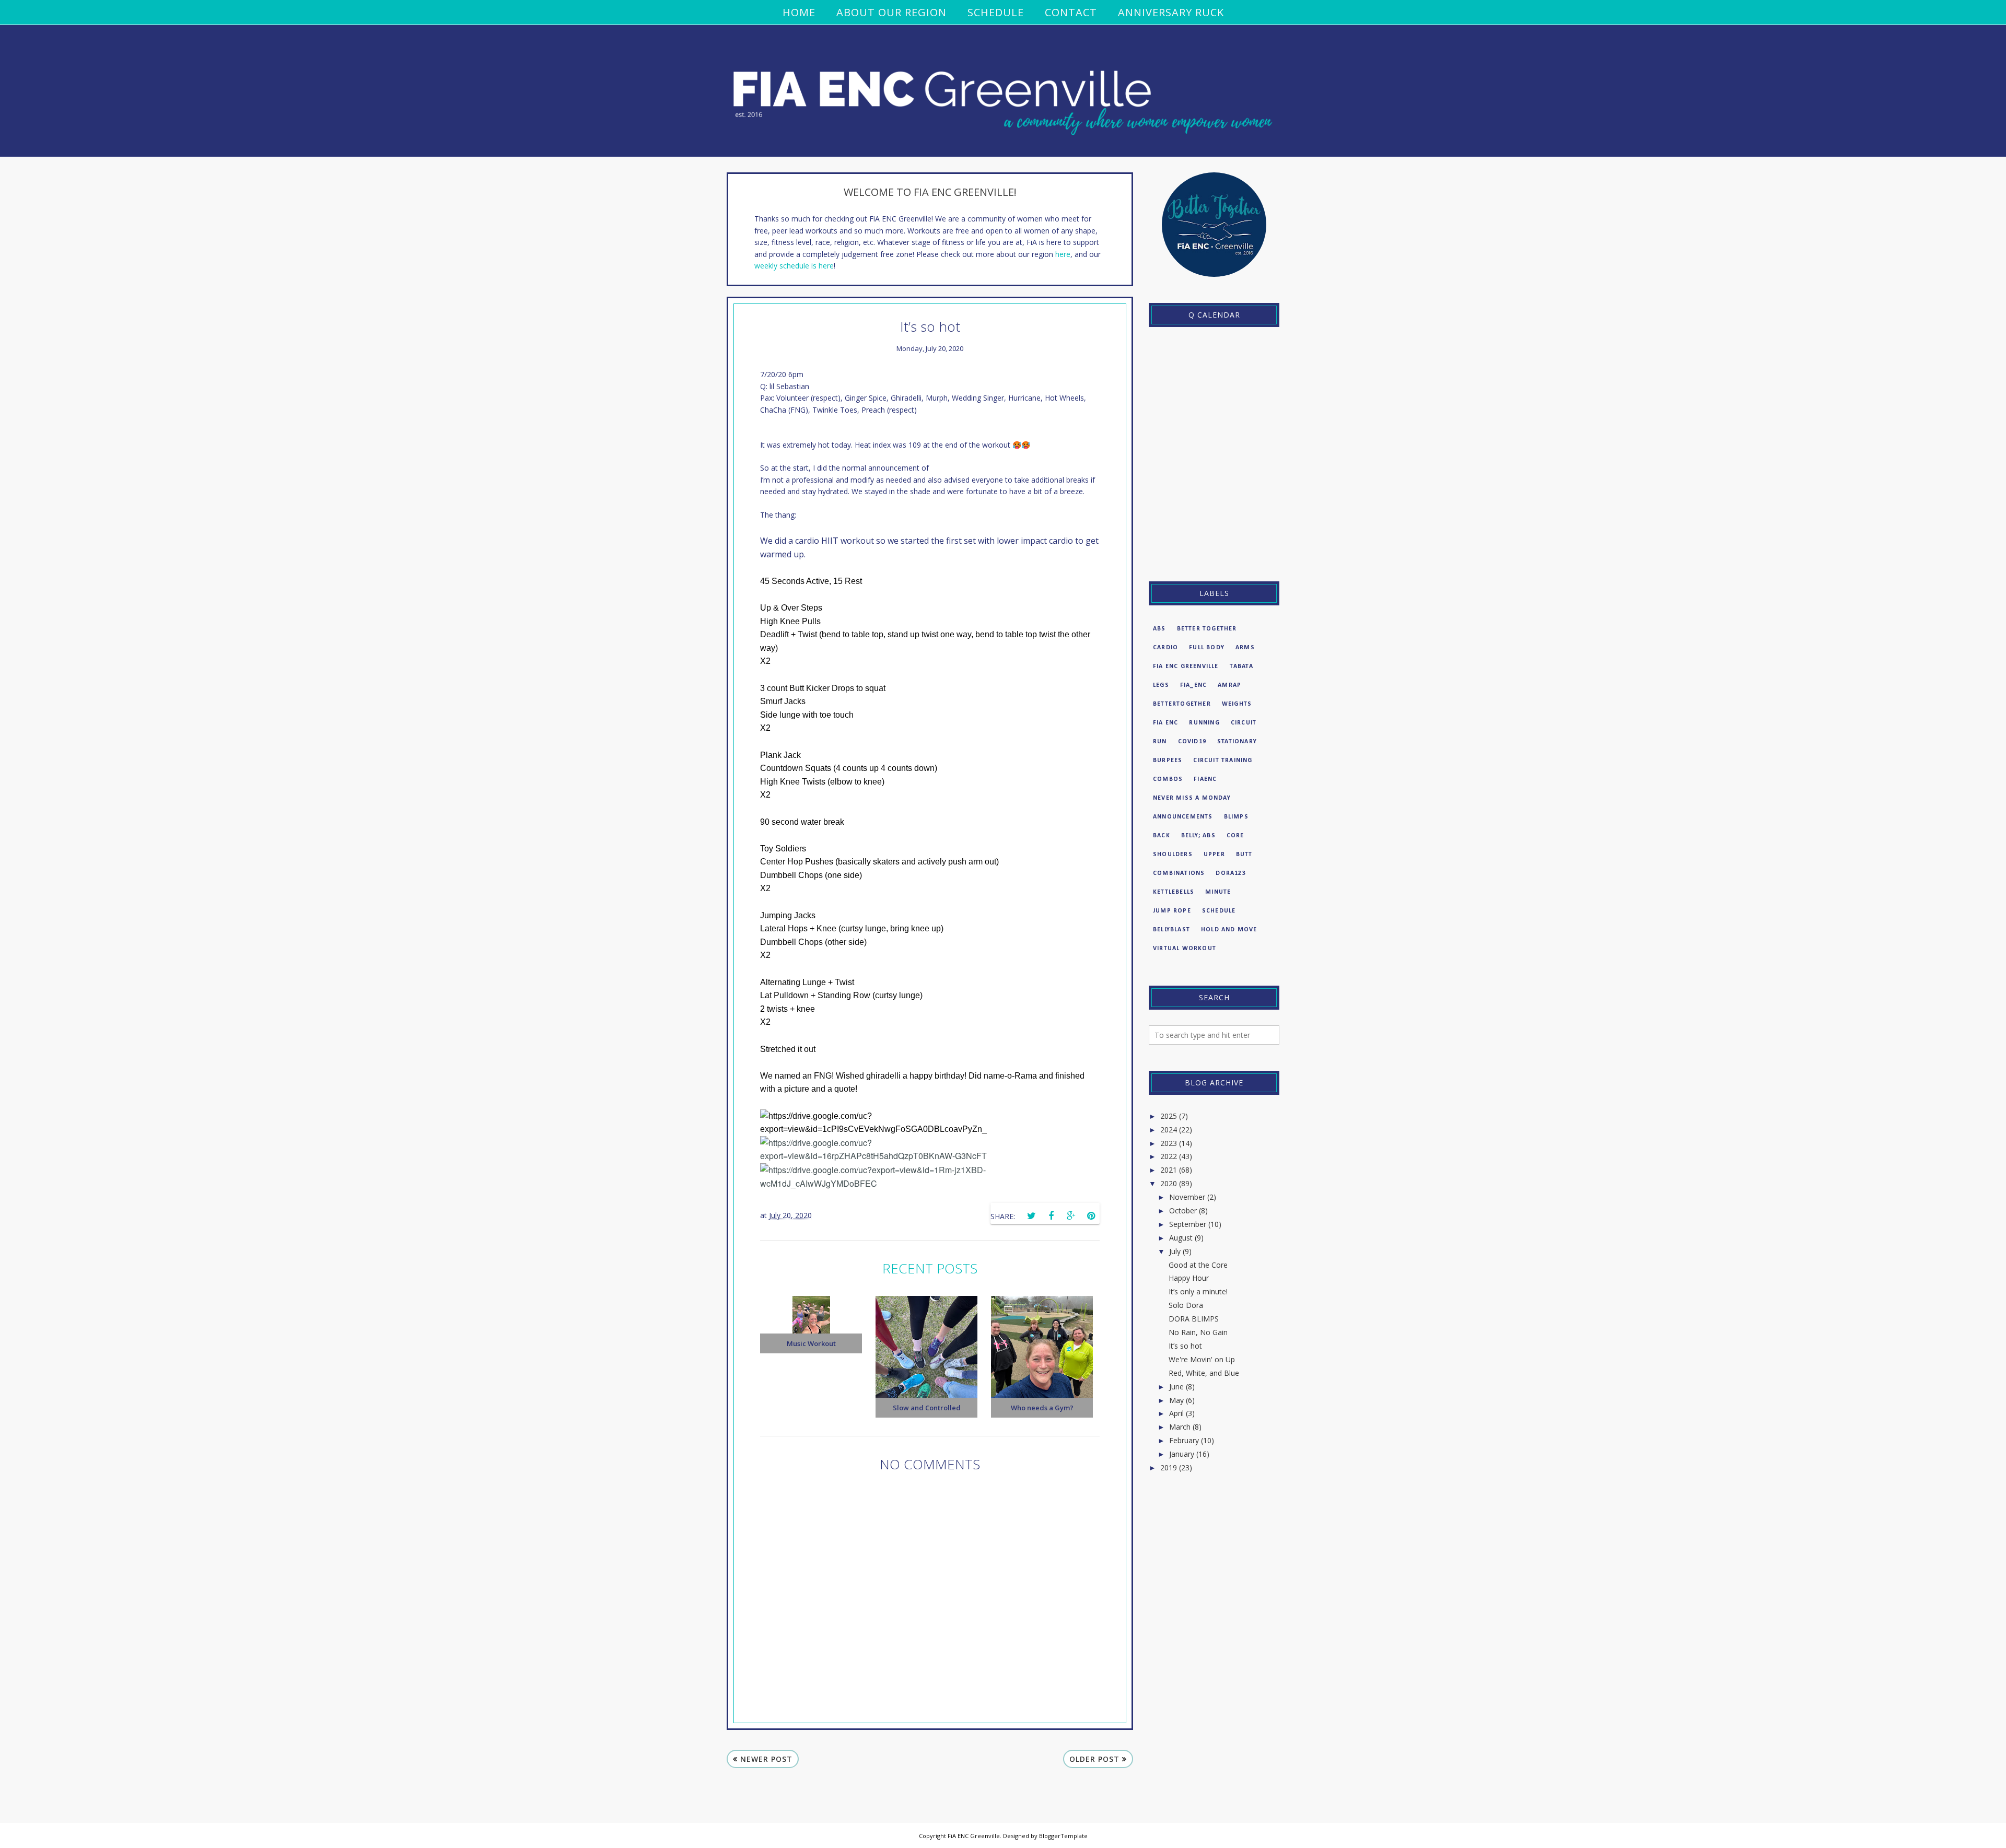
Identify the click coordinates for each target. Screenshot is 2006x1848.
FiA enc (1165, 723)
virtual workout (1185, 949)
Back (1162, 836)
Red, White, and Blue (1204, 1373)
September (1188, 1224)
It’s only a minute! (1198, 1291)
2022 (1169, 1156)
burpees (1168, 761)
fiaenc (1205, 779)
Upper (1214, 855)
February (1184, 1440)
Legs (1161, 685)
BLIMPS (1236, 817)
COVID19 (1192, 742)
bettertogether (1182, 704)
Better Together (1207, 629)
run (1160, 742)
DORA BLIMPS (1194, 1319)
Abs (1159, 629)
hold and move (1229, 930)
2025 (1169, 1116)
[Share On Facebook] (1051, 1216)
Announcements (1183, 817)
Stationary (1237, 742)
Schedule (1219, 911)
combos (1168, 779)
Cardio (1165, 648)
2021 (1169, 1170)
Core (1235, 836)
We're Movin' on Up (1202, 1359)
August (1181, 1238)
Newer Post (766, 1759)
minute (1218, 892)
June (1176, 1387)
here (1063, 254)
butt (1244, 855)
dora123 (1231, 873)
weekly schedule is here (794, 266)
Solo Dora (1186, 1305)
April (1176, 1413)
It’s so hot (1185, 1346)
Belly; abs (1198, 836)
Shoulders (1173, 855)
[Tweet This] (1031, 1216)
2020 (1169, 1183)
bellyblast (1171, 930)
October (1183, 1210)
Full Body (1207, 648)
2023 (1169, 1143)
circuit (1244, 723)
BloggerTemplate (1063, 1836)
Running (1204, 723)
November (1187, 1197)
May (1176, 1400)
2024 (1169, 1130)
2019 (1169, 1467)
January (1182, 1454)
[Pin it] (1091, 1216)
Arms (1245, 648)
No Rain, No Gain (1198, 1332)
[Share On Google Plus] (1071, 1216)
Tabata (1241, 666)
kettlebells (1174, 892)
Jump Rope (1172, 911)
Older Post (1094, 1759)
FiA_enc (1193, 685)
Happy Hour (1189, 1278)
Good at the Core (1198, 1265)
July (1175, 1251)
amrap (1229, 685)
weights (1237, 704)
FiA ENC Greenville (1186, 666)
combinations (1179, 873)
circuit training (1223, 761)
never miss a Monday (1192, 798)
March (1180, 1427)
